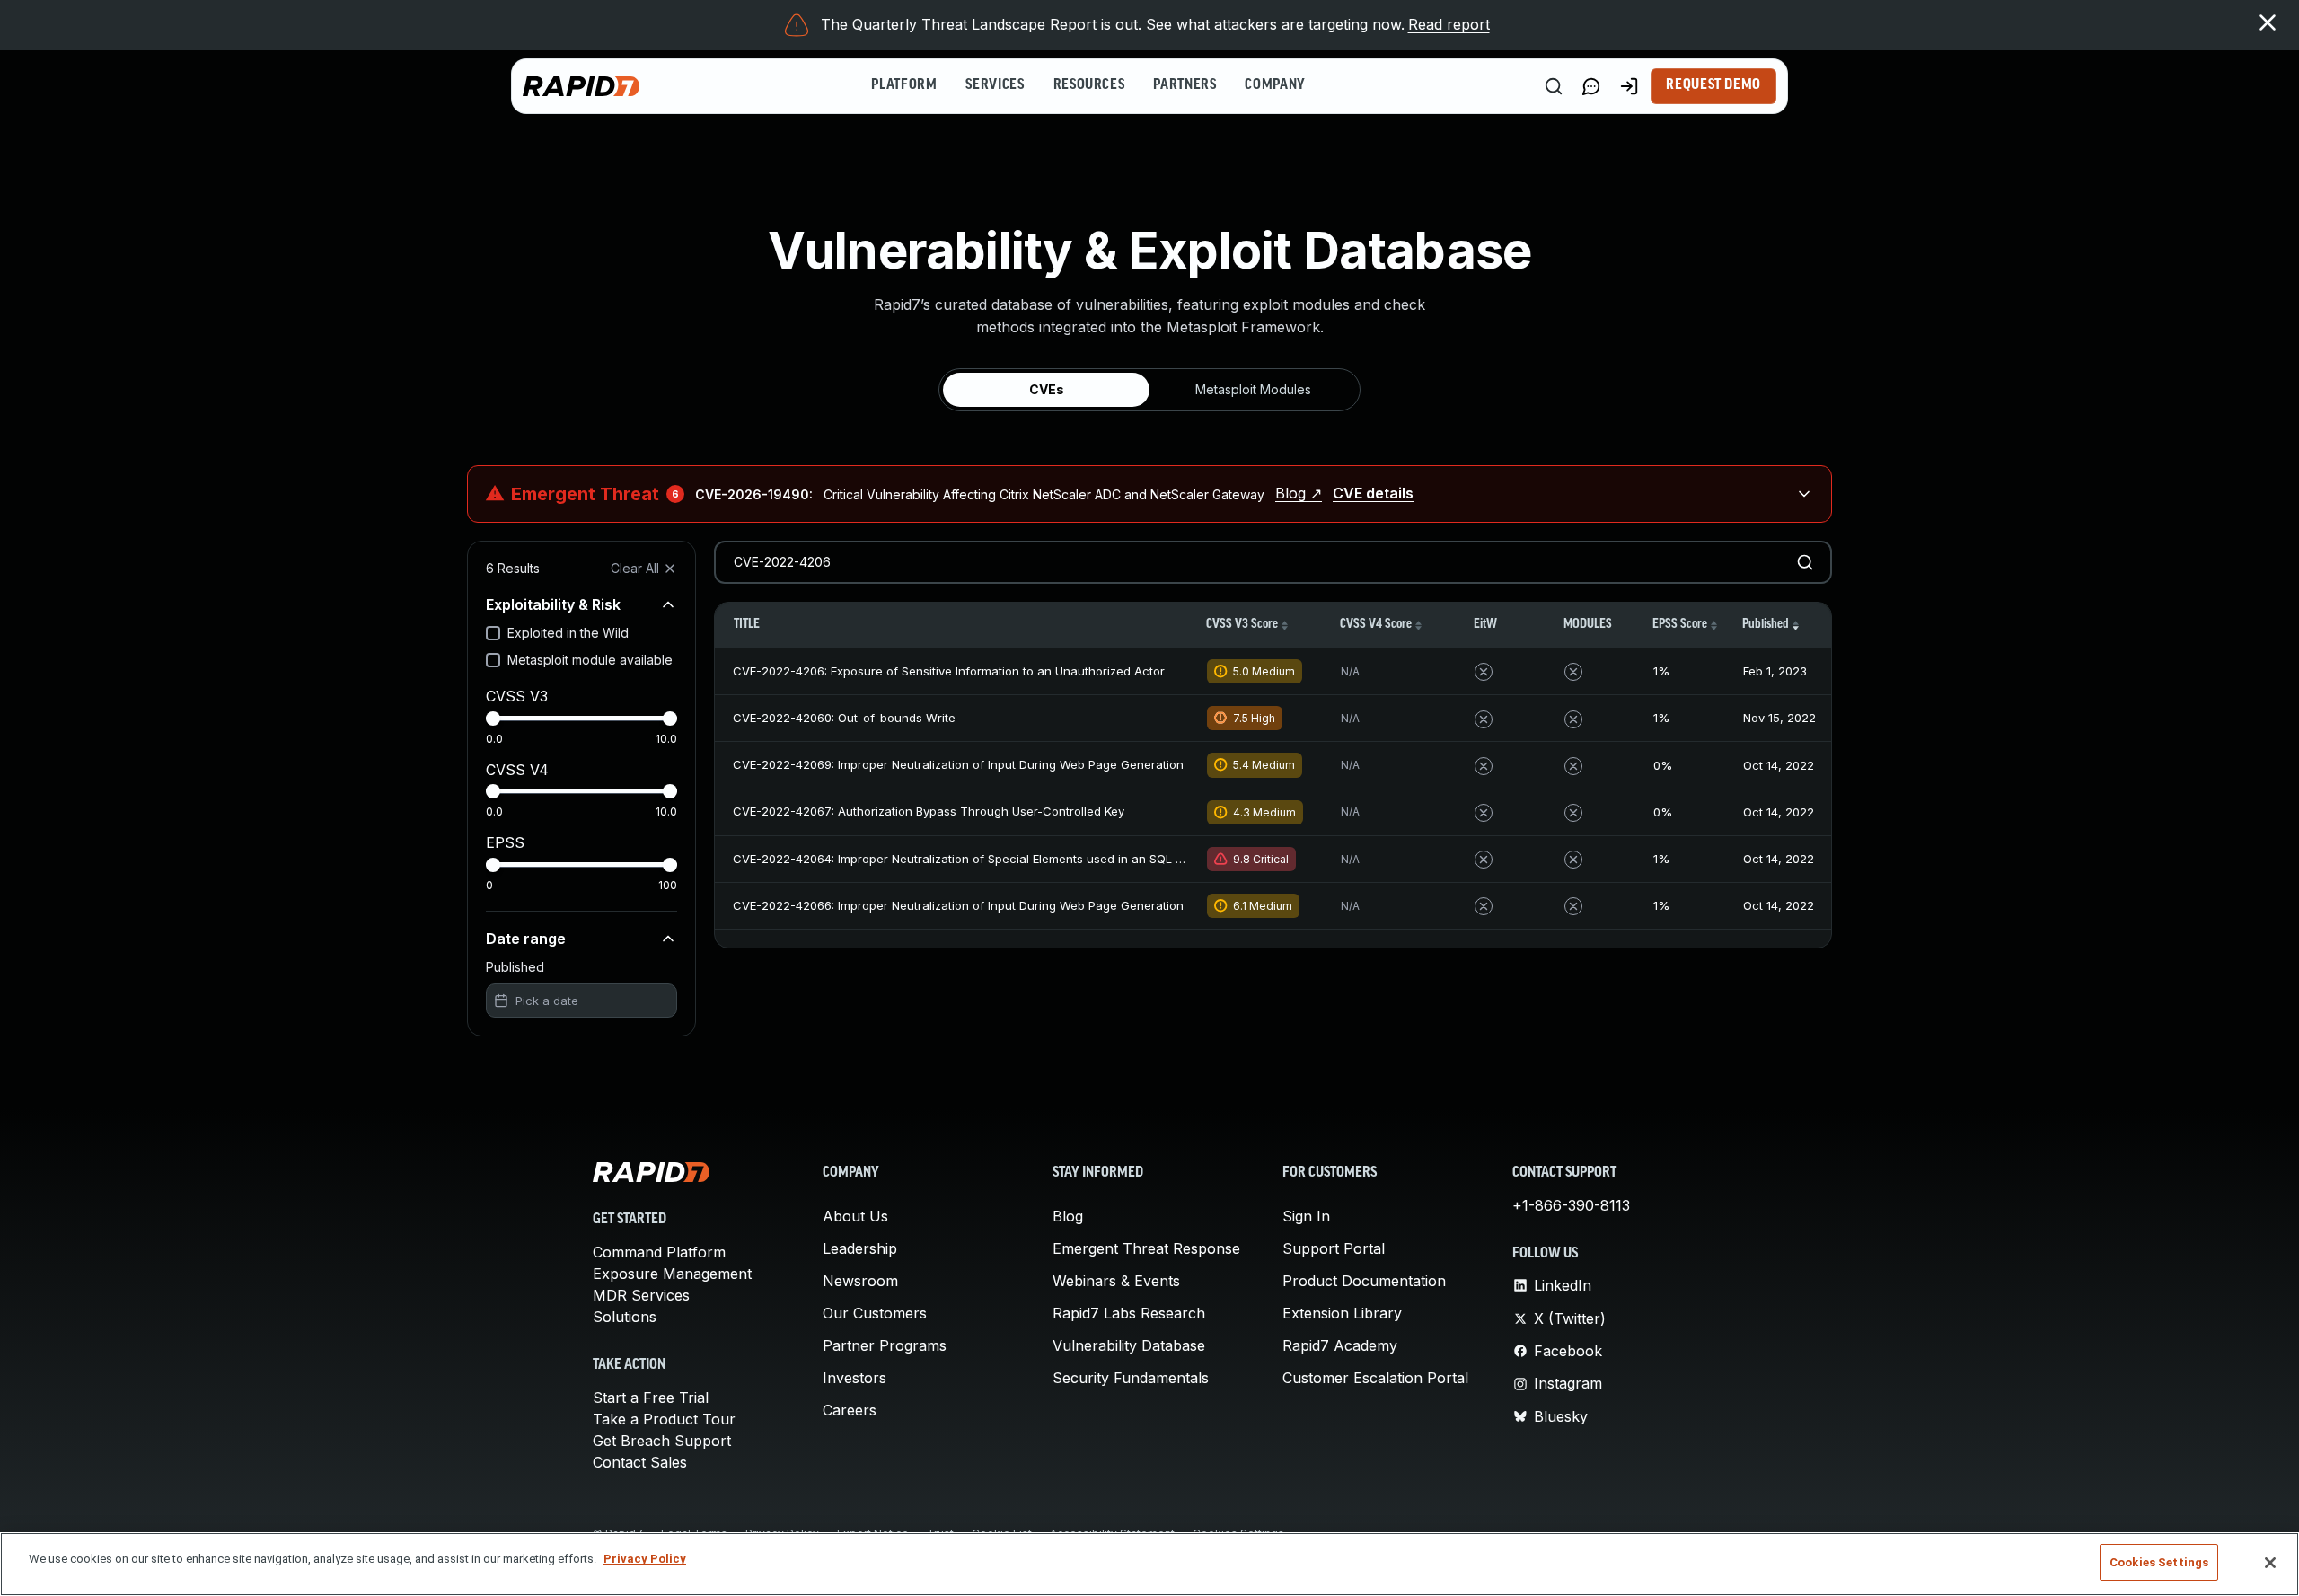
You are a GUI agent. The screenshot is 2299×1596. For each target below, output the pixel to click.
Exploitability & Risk (553, 604)
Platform (904, 85)
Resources (1089, 85)
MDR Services (641, 1295)
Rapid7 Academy (1340, 1345)
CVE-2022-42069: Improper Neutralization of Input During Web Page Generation (958, 764)
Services (995, 85)
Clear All (635, 568)
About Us (855, 1216)
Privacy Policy (645, 1559)
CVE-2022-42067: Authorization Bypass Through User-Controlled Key (929, 811)
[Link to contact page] (1591, 86)
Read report (1449, 24)
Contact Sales (640, 1462)
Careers (850, 1410)
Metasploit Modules (1253, 389)
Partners (1185, 85)
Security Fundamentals (1131, 1378)
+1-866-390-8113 (1571, 1205)
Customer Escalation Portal (1375, 1378)
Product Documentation (1364, 1281)
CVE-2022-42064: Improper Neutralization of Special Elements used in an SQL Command (983, 859)
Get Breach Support (662, 1441)
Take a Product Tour (664, 1419)
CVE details (1373, 493)
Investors (854, 1378)
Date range (526, 939)
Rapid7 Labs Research (1129, 1313)
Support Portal (1334, 1248)
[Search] (1554, 86)
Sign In (1306, 1216)
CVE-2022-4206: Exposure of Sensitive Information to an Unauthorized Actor (949, 671)
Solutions (625, 1317)
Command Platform (659, 1252)
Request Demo (1713, 85)
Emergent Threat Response (1146, 1248)
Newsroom (860, 1281)
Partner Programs (885, 1345)
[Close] (2270, 1563)
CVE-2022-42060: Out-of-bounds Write (844, 718)
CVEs (1047, 389)
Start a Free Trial (651, 1398)
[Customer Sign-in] (1629, 86)
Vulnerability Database (1129, 1345)
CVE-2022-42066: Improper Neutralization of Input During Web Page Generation (958, 905)
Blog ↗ (1299, 493)
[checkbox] (493, 633)
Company (1275, 85)
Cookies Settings (2159, 1562)
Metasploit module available (590, 660)
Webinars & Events (1116, 1281)
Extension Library (1342, 1313)
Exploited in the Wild (568, 633)
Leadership (860, 1248)
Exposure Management (672, 1274)
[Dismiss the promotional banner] (2268, 22)
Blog (1068, 1216)
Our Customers (875, 1313)
